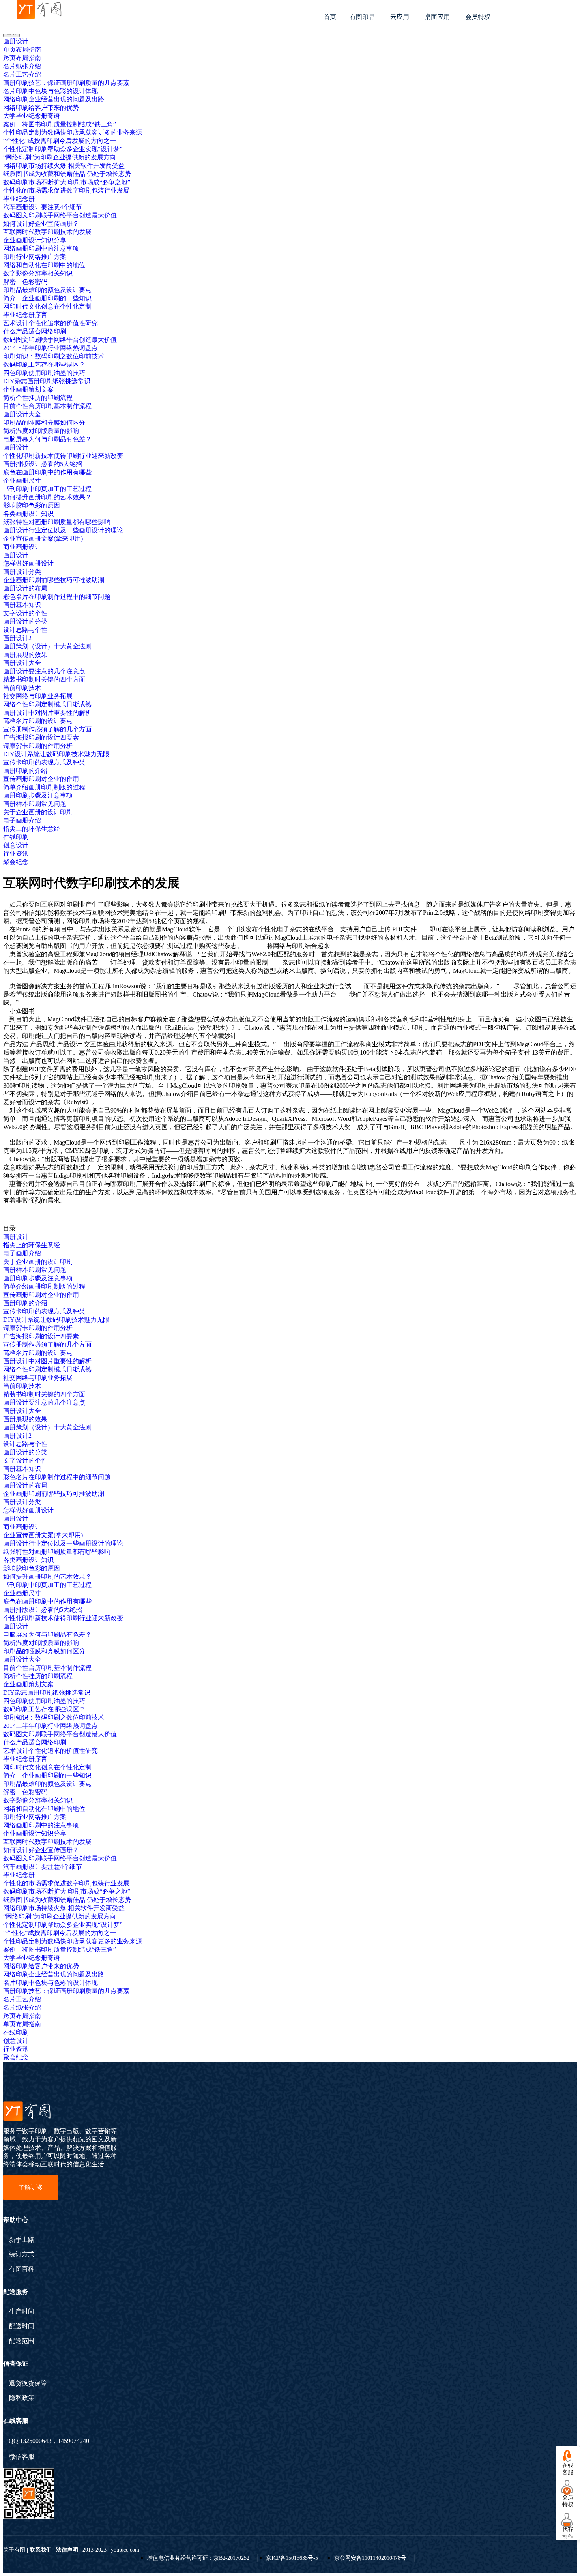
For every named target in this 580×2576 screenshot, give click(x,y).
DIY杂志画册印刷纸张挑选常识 (47, 381)
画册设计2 (17, 638)
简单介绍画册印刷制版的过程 (44, 787)
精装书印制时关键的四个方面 (44, 679)
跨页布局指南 (22, 58)
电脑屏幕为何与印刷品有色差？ (47, 439)
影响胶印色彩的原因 (32, 505)
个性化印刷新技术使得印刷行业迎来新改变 (63, 456)
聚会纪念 (16, 862)
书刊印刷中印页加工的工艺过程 (47, 489)
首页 (330, 17)
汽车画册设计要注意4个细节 (43, 207)
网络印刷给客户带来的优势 (41, 108)
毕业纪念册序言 (25, 315)
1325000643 (36, 2441)
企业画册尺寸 (22, 481)
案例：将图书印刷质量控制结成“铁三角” (60, 124)
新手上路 (22, 2240)
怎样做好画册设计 (28, 563)
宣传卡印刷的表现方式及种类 (44, 762)
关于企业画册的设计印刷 (38, 812)
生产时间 (22, 2312)
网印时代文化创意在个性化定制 (47, 306)
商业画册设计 (22, 547)
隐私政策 (22, 2398)
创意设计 (16, 845)
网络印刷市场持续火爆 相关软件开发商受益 (64, 166)
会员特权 (478, 17)
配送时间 (22, 2326)
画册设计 (16, 41)
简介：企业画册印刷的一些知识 (47, 298)
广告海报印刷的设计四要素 (41, 737)
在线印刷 (16, 837)
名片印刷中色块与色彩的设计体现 (51, 91)
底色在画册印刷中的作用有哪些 (47, 472)
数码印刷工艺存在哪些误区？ (44, 364)
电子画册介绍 (22, 820)
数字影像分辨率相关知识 (38, 273)
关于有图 (14, 2550)
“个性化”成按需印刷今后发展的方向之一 (60, 141)
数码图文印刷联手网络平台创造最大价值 (60, 215)
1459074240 (73, 2441)
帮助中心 (16, 2220)
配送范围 (22, 2341)
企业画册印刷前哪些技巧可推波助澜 (54, 580)
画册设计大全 (22, 414)
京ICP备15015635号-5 (292, 2558)
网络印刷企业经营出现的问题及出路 (54, 99)
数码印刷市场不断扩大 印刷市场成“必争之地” (67, 182)
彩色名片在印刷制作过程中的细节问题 (57, 597)
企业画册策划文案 (28, 389)
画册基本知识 (22, 605)
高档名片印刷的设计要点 (38, 721)
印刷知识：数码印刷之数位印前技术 (54, 356)
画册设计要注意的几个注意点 (44, 671)
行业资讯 (16, 853)
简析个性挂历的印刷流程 (38, 398)
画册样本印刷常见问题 (35, 804)
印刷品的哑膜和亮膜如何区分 (44, 422)
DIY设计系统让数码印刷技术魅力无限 (56, 754)
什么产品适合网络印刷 (35, 331)
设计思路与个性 (25, 630)
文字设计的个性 (25, 613)
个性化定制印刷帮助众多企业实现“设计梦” (63, 149)
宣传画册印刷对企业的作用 (41, 779)
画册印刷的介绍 (25, 771)
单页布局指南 (22, 50)
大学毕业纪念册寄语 (32, 116)
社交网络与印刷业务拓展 (38, 696)
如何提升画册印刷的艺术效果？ (47, 497)
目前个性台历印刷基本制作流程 (47, 406)
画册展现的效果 (25, 655)
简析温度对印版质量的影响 (41, 431)
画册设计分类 (22, 572)
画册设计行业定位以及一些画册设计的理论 (63, 530)
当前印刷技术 (22, 688)
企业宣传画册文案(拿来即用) (43, 539)
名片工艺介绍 (22, 74)
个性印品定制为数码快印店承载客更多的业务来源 (73, 132)
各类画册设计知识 (28, 514)
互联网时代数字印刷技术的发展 (47, 232)
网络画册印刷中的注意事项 (41, 248)
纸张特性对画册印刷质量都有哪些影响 (57, 522)
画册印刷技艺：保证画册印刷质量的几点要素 (66, 83)
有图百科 (22, 2269)
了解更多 (31, 2187)
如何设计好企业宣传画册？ (41, 224)
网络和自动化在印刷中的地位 (44, 265)
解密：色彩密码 (25, 282)
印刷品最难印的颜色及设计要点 (47, 290)
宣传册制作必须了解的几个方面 (47, 729)
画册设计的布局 (25, 588)
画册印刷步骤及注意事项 (38, 795)
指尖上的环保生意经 (32, 829)
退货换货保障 (28, 2383)
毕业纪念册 (19, 199)
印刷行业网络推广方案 (35, 257)
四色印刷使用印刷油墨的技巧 (44, 373)
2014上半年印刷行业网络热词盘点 (51, 348)
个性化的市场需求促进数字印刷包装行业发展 (66, 190)
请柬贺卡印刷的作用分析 (38, 746)
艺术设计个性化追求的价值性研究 (51, 323)
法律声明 (67, 2550)
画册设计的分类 (25, 621)
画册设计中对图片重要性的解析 (47, 713)
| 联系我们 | (41, 2550)
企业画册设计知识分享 (35, 240)
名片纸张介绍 (22, 66)
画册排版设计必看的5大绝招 (43, 464)
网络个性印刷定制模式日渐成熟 (47, 704)
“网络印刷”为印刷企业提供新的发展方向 (60, 157)
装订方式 (22, 2254)
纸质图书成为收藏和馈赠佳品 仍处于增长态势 (67, 174)
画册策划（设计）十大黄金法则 (47, 646)
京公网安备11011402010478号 (370, 2558)
